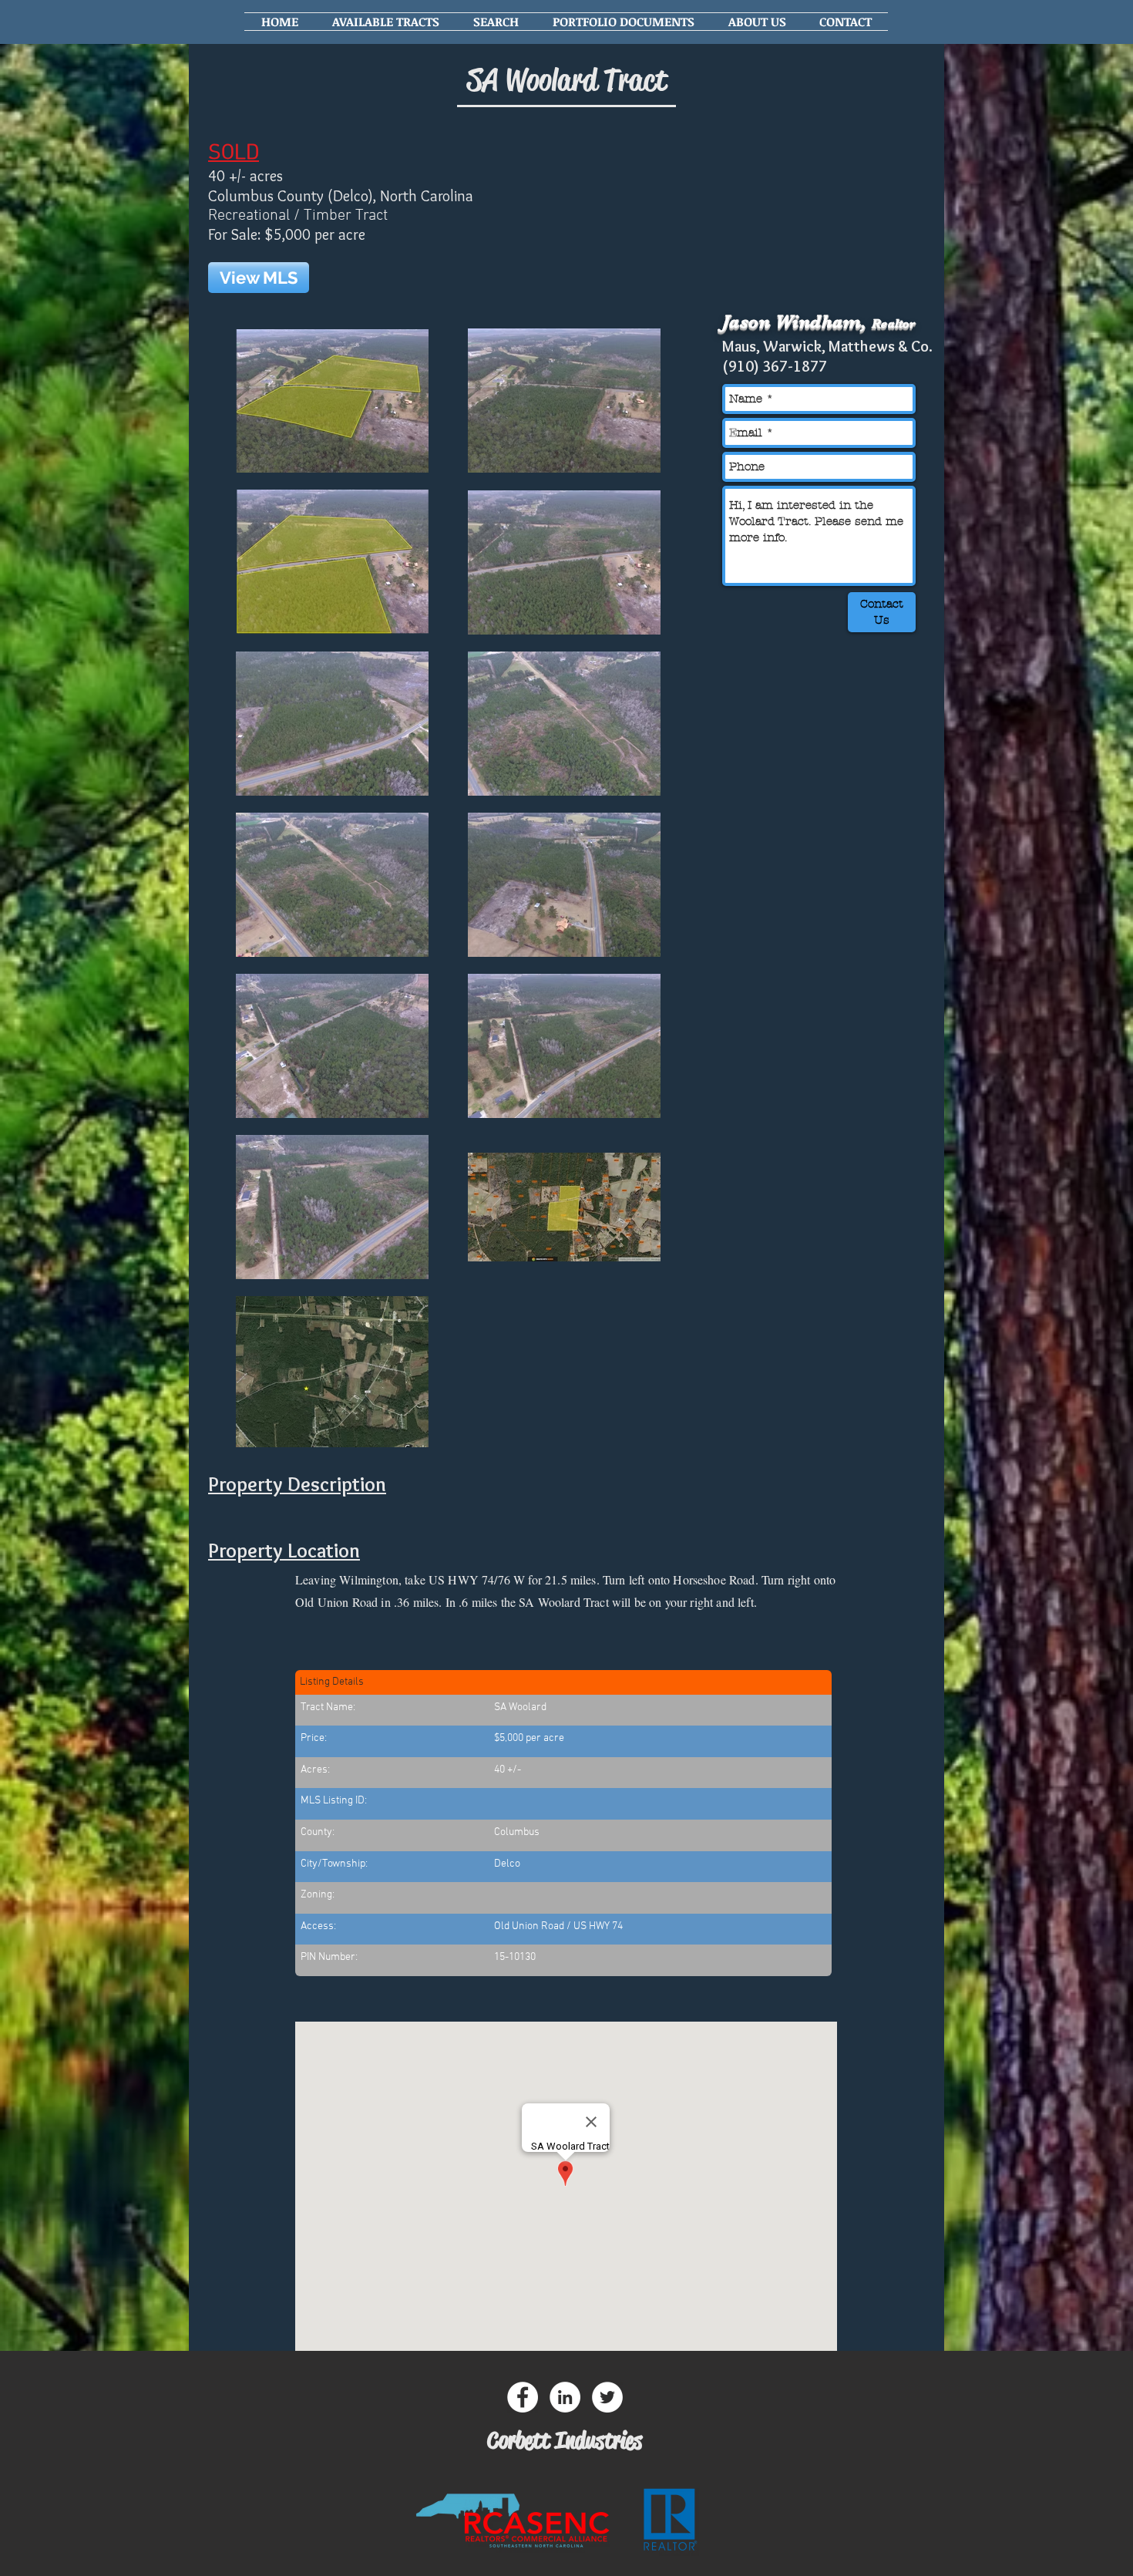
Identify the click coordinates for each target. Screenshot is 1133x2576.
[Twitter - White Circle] (607, 2397)
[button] (386, 22)
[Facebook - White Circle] (523, 2397)
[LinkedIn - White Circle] (565, 2397)
